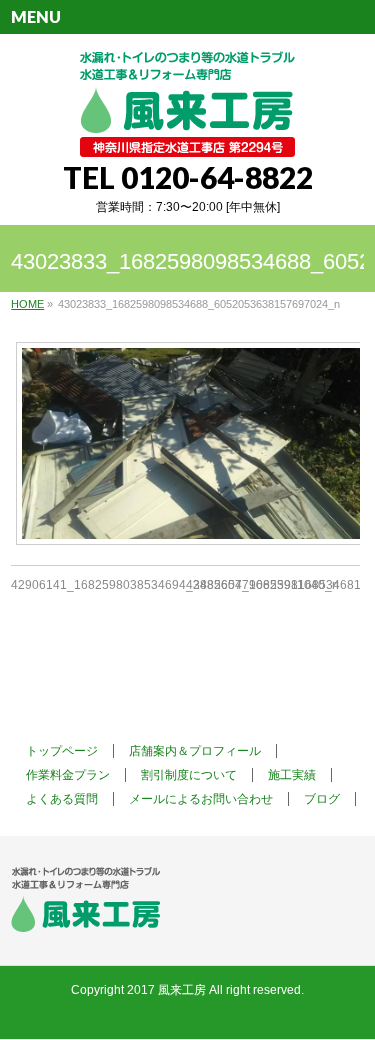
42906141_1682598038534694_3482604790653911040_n (175, 585)
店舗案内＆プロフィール (195, 751)
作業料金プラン (68, 775)
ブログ (322, 799)
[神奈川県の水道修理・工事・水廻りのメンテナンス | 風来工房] (187, 134)
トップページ (62, 751)
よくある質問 (62, 799)
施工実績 (292, 775)
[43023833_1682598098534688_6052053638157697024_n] (185, 443)
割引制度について (189, 775)
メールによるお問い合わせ (201, 799)
